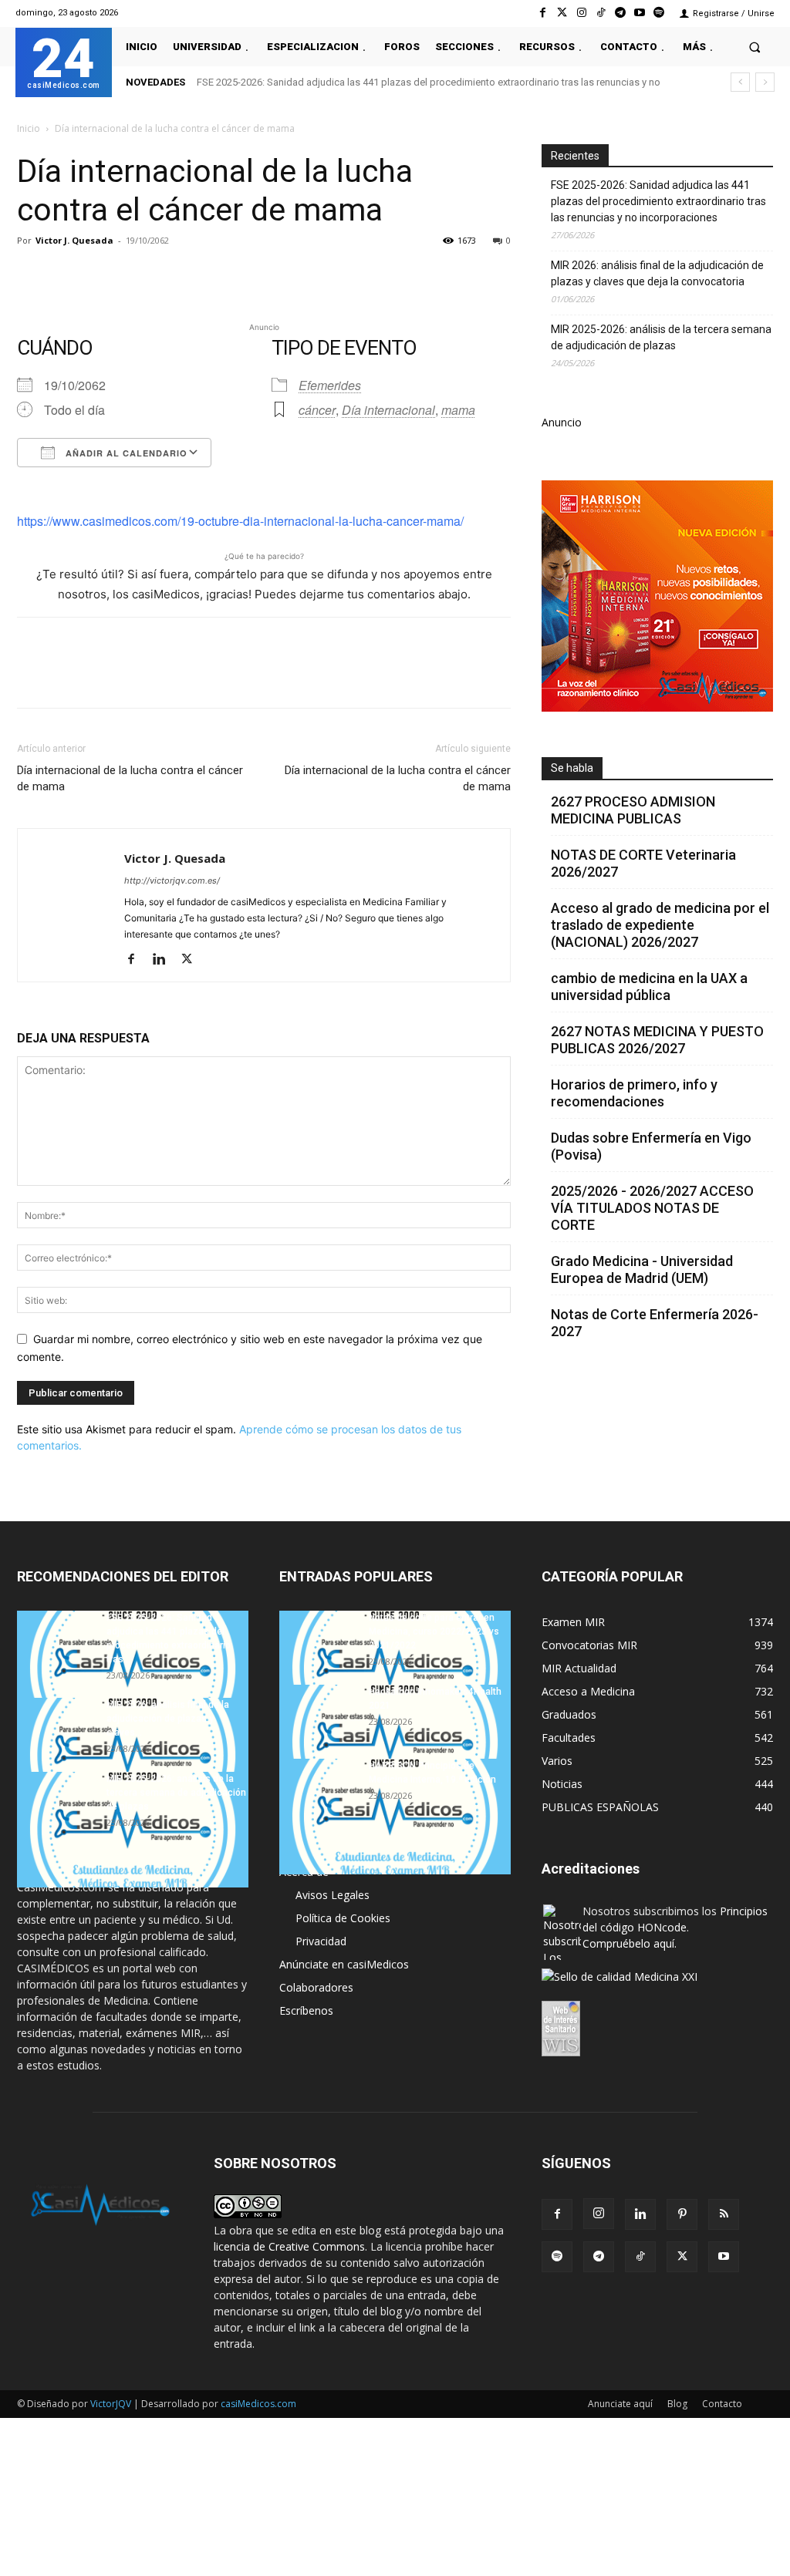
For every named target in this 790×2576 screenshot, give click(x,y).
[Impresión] (245, 275)
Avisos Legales (333, 1895)
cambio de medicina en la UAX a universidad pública (649, 987)
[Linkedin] (174, 275)
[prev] (740, 82)
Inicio (29, 128)
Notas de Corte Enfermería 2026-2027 (655, 1323)
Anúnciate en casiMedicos (344, 1964)
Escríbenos (306, 2010)
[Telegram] (620, 13)
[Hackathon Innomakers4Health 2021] (395, 1743)
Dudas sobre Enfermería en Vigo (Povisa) (651, 1146)
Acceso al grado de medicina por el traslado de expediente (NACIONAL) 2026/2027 (660, 925)
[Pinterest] (103, 275)
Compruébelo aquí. (630, 1943)
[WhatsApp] (139, 275)
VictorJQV (112, 2404)
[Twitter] (562, 13)
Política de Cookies (343, 1918)
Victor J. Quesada (74, 240)
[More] (282, 275)
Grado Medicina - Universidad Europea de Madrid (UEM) (642, 1269)
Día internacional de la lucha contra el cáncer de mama (130, 778)
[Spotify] (659, 13)
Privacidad (321, 1941)
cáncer (317, 410)
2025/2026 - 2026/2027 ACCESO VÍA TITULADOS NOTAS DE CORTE (652, 1208)
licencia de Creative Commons (289, 2246)
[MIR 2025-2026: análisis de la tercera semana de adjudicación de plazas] (133, 1830)
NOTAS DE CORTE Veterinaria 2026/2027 (643, 863)
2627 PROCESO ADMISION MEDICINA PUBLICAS (633, 810)
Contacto (722, 2404)
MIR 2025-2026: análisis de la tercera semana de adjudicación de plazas (661, 337)
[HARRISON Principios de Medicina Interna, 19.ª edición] (395, 1817)
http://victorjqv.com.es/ (172, 881)
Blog (677, 2404)
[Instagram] (581, 13)
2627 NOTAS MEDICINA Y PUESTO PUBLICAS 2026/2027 (657, 1040)
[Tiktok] (601, 13)
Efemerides (330, 385)
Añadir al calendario (125, 453)
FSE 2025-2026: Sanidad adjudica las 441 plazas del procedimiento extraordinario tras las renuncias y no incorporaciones (658, 201)
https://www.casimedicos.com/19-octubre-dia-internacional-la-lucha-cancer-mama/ (240, 521)
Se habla (572, 768)
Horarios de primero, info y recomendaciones (634, 1093)
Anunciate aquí (620, 2404)
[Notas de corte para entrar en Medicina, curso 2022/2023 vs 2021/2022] (395, 1669)
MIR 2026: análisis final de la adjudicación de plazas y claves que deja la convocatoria (657, 273)
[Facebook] (543, 13)
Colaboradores (316, 1987)
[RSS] (724, 2214)
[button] (755, 47)
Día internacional (388, 410)
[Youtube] (640, 13)
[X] (68, 275)
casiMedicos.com (258, 2404)
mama (458, 410)
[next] (765, 82)
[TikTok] (640, 2257)
